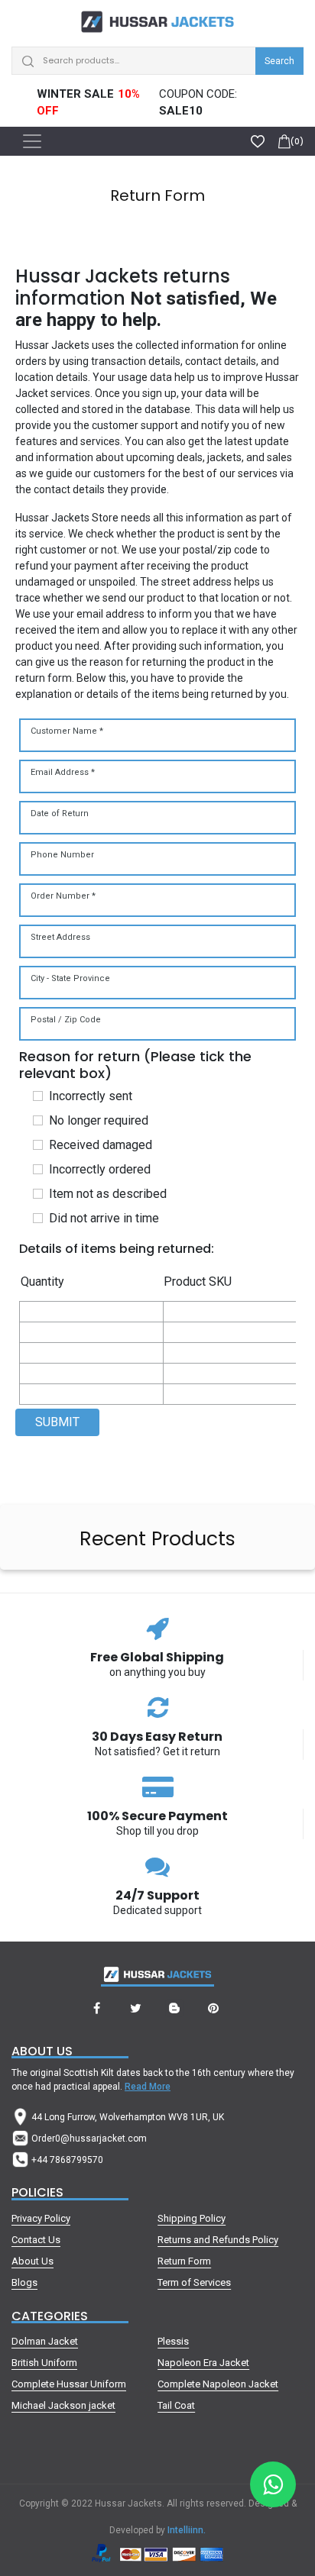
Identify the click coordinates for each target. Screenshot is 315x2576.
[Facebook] (96, 2009)
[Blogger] (174, 2009)
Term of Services (194, 2282)
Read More (148, 2087)
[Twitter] (135, 2009)
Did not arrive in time (104, 1218)
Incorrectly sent (91, 1096)
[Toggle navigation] (32, 141)
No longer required (99, 1120)
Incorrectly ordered (100, 1169)
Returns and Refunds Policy (218, 2240)
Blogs (24, 2282)
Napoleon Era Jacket (203, 2363)
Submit (57, 1422)
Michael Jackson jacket (63, 2405)
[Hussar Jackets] (157, 18)
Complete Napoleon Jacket (218, 2384)
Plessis (173, 2341)
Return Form (184, 2261)
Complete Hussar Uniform (69, 2384)
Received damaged (101, 1145)
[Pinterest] (213, 2009)
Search (279, 61)
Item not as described (108, 1194)
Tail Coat (176, 2405)
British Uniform (44, 2363)
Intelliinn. (187, 2530)
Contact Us (36, 2240)
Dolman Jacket (45, 2341)
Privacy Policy (41, 2218)
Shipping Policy (192, 2218)
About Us (32, 2261)
